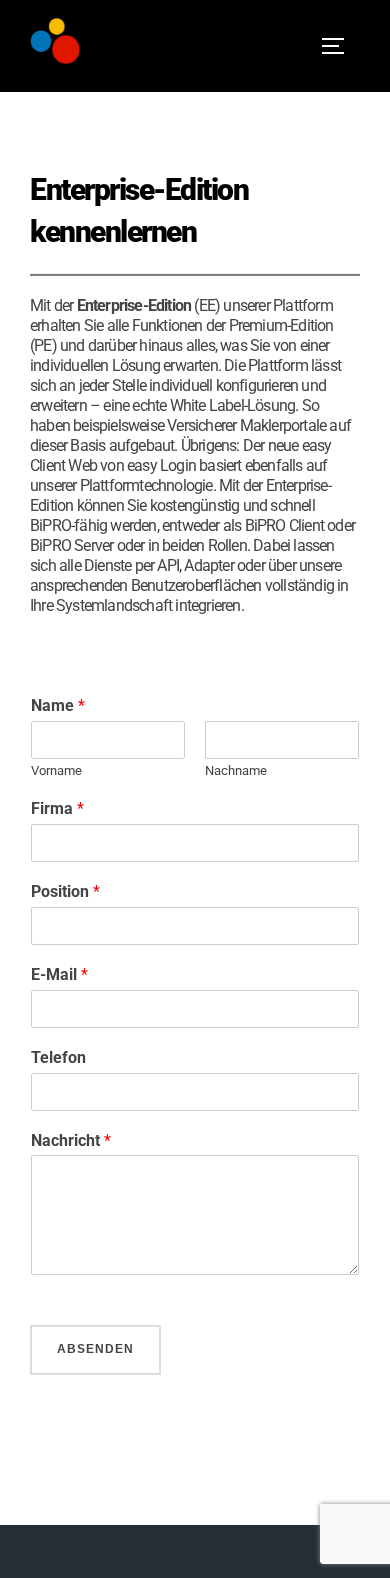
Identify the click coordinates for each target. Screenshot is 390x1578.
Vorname (56, 770)
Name (58, 705)
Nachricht (71, 1140)
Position (65, 891)
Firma (57, 808)
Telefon (58, 1057)
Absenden (95, 1349)
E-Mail (59, 974)
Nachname (236, 770)
